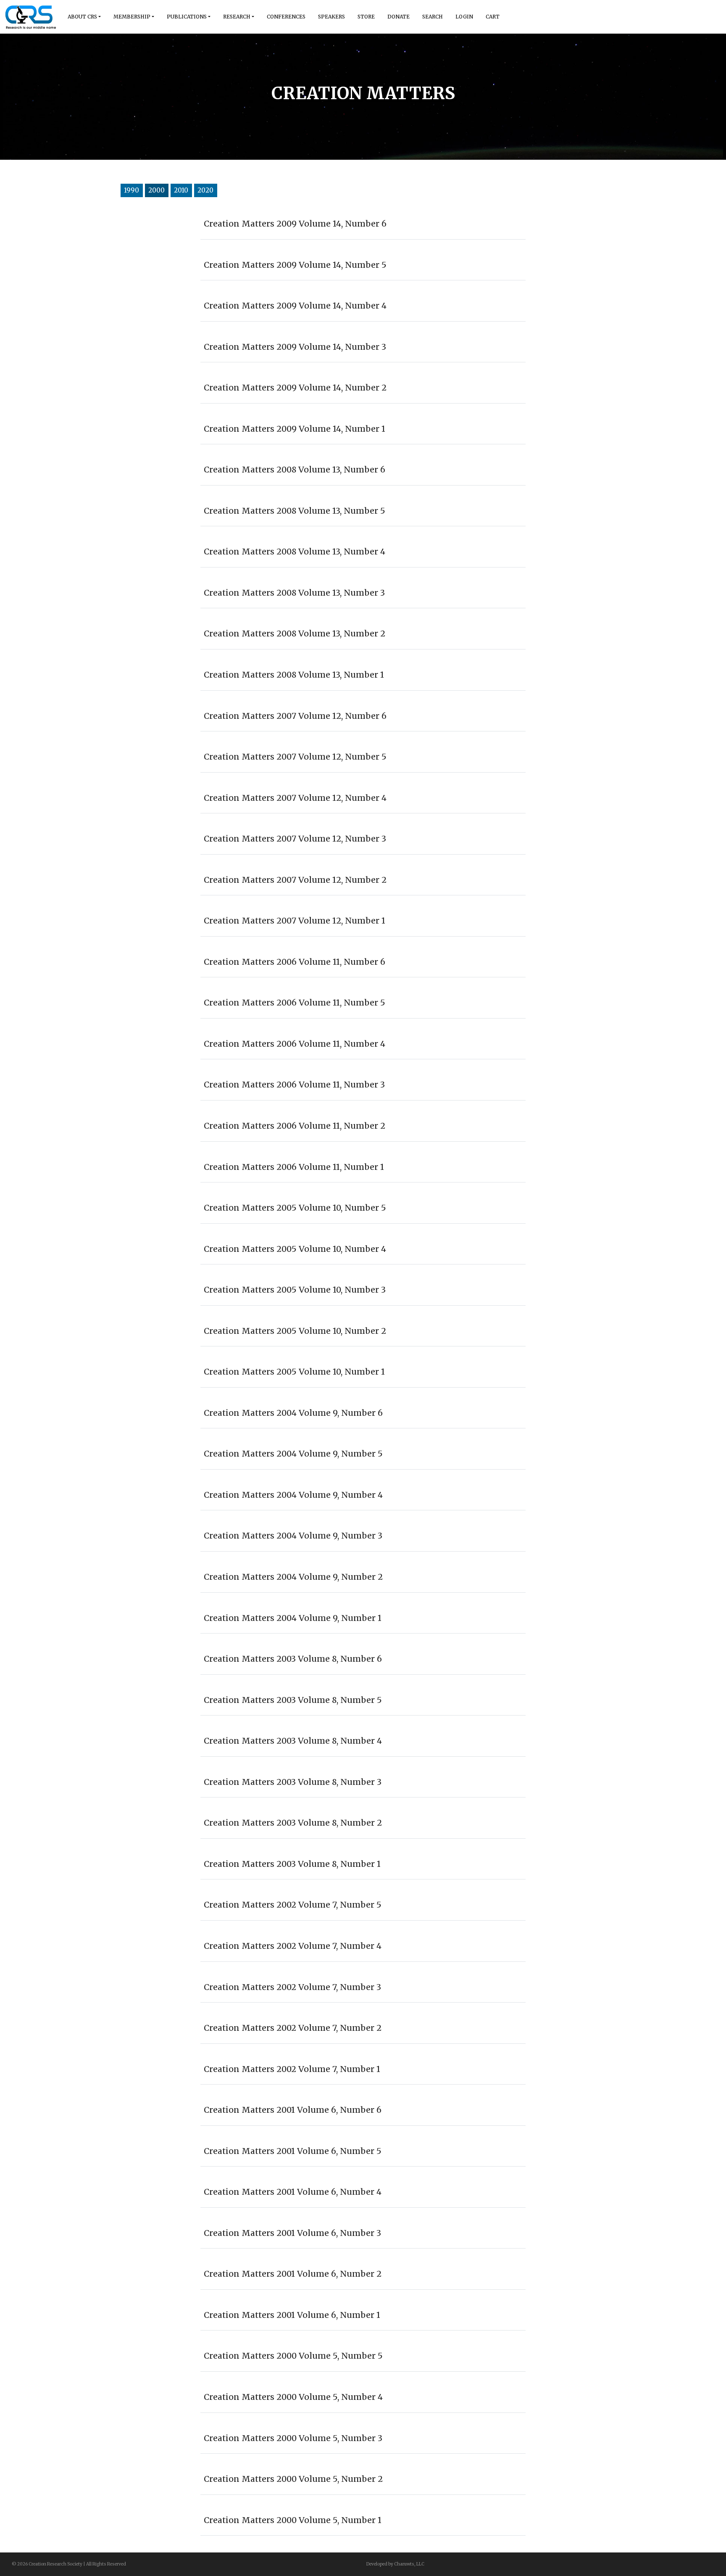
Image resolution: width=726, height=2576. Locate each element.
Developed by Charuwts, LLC (395, 2564)
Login (464, 17)
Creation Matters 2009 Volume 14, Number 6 (295, 224)
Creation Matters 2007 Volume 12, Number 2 (295, 880)
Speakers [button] (331, 17)
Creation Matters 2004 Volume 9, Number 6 (293, 1413)
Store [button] (366, 17)
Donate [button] (399, 17)
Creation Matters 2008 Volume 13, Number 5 (295, 511)
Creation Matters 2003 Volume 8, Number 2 (293, 1823)
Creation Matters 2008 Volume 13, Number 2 (295, 633)
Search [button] (433, 17)
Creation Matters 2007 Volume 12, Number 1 (295, 921)
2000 (157, 190)
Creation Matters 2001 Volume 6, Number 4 (293, 2192)
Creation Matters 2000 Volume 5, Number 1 (293, 2520)
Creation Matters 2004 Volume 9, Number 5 (293, 1454)
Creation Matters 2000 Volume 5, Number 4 (293, 2397)
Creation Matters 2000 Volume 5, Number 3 (293, 2438)
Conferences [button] (286, 17)
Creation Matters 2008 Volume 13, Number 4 (295, 552)
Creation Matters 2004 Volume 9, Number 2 (293, 1577)
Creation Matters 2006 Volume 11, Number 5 (295, 1003)
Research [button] (237, 17)
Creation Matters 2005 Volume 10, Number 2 (295, 1331)
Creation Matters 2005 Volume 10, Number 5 (295, 1208)
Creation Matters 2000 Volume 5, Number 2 (293, 2479)
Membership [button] (132, 17)
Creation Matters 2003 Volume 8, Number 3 (293, 1782)
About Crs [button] (82, 17)
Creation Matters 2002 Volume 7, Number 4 (293, 1946)
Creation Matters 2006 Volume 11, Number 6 (295, 962)
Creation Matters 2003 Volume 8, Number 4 (293, 1741)
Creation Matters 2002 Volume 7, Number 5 (293, 1905)
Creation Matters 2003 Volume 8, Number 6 (293, 1659)
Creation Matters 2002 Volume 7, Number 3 (292, 1987)
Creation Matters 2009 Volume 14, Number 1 (295, 429)
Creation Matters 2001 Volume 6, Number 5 (293, 2151)
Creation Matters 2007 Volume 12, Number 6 (295, 716)
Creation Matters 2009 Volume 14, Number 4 (295, 306)
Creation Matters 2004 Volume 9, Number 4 (293, 1495)
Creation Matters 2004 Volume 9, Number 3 (293, 1536)
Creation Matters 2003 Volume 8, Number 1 (292, 1864)
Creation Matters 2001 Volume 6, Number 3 (292, 2233)
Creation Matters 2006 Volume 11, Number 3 (294, 1085)
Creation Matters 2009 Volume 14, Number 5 (295, 265)
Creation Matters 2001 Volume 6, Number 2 (293, 2274)
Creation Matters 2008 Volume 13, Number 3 (294, 593)
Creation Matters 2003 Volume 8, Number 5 (293, 1700)
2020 (205, 190)
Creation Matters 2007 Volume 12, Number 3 (295, 839)
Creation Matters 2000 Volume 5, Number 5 (293, 2356)
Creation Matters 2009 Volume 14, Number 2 (295, 388)
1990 (132, 190)
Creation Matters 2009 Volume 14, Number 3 (295, 347)
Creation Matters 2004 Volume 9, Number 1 (293, 1618)
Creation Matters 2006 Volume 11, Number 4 (295, 1044)
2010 (181, 190)
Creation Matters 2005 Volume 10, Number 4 (295, 1249)
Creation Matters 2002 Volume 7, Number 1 (292, 2069)
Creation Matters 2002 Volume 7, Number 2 (293, 2028)
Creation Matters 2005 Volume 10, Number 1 (294, 1372)
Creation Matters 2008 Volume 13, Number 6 (295, 470)
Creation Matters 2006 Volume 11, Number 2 (295, 1126)
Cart (493, 17)
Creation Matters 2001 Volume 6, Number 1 (292, 2315)
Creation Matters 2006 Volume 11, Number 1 (294, 1167)
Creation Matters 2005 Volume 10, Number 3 (295, 1290)
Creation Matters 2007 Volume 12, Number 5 (295, 757)
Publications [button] (187, 17)
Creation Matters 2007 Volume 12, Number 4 (295, 798)
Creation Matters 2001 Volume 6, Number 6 (293, 2110)
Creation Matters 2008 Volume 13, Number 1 (294, 675)
